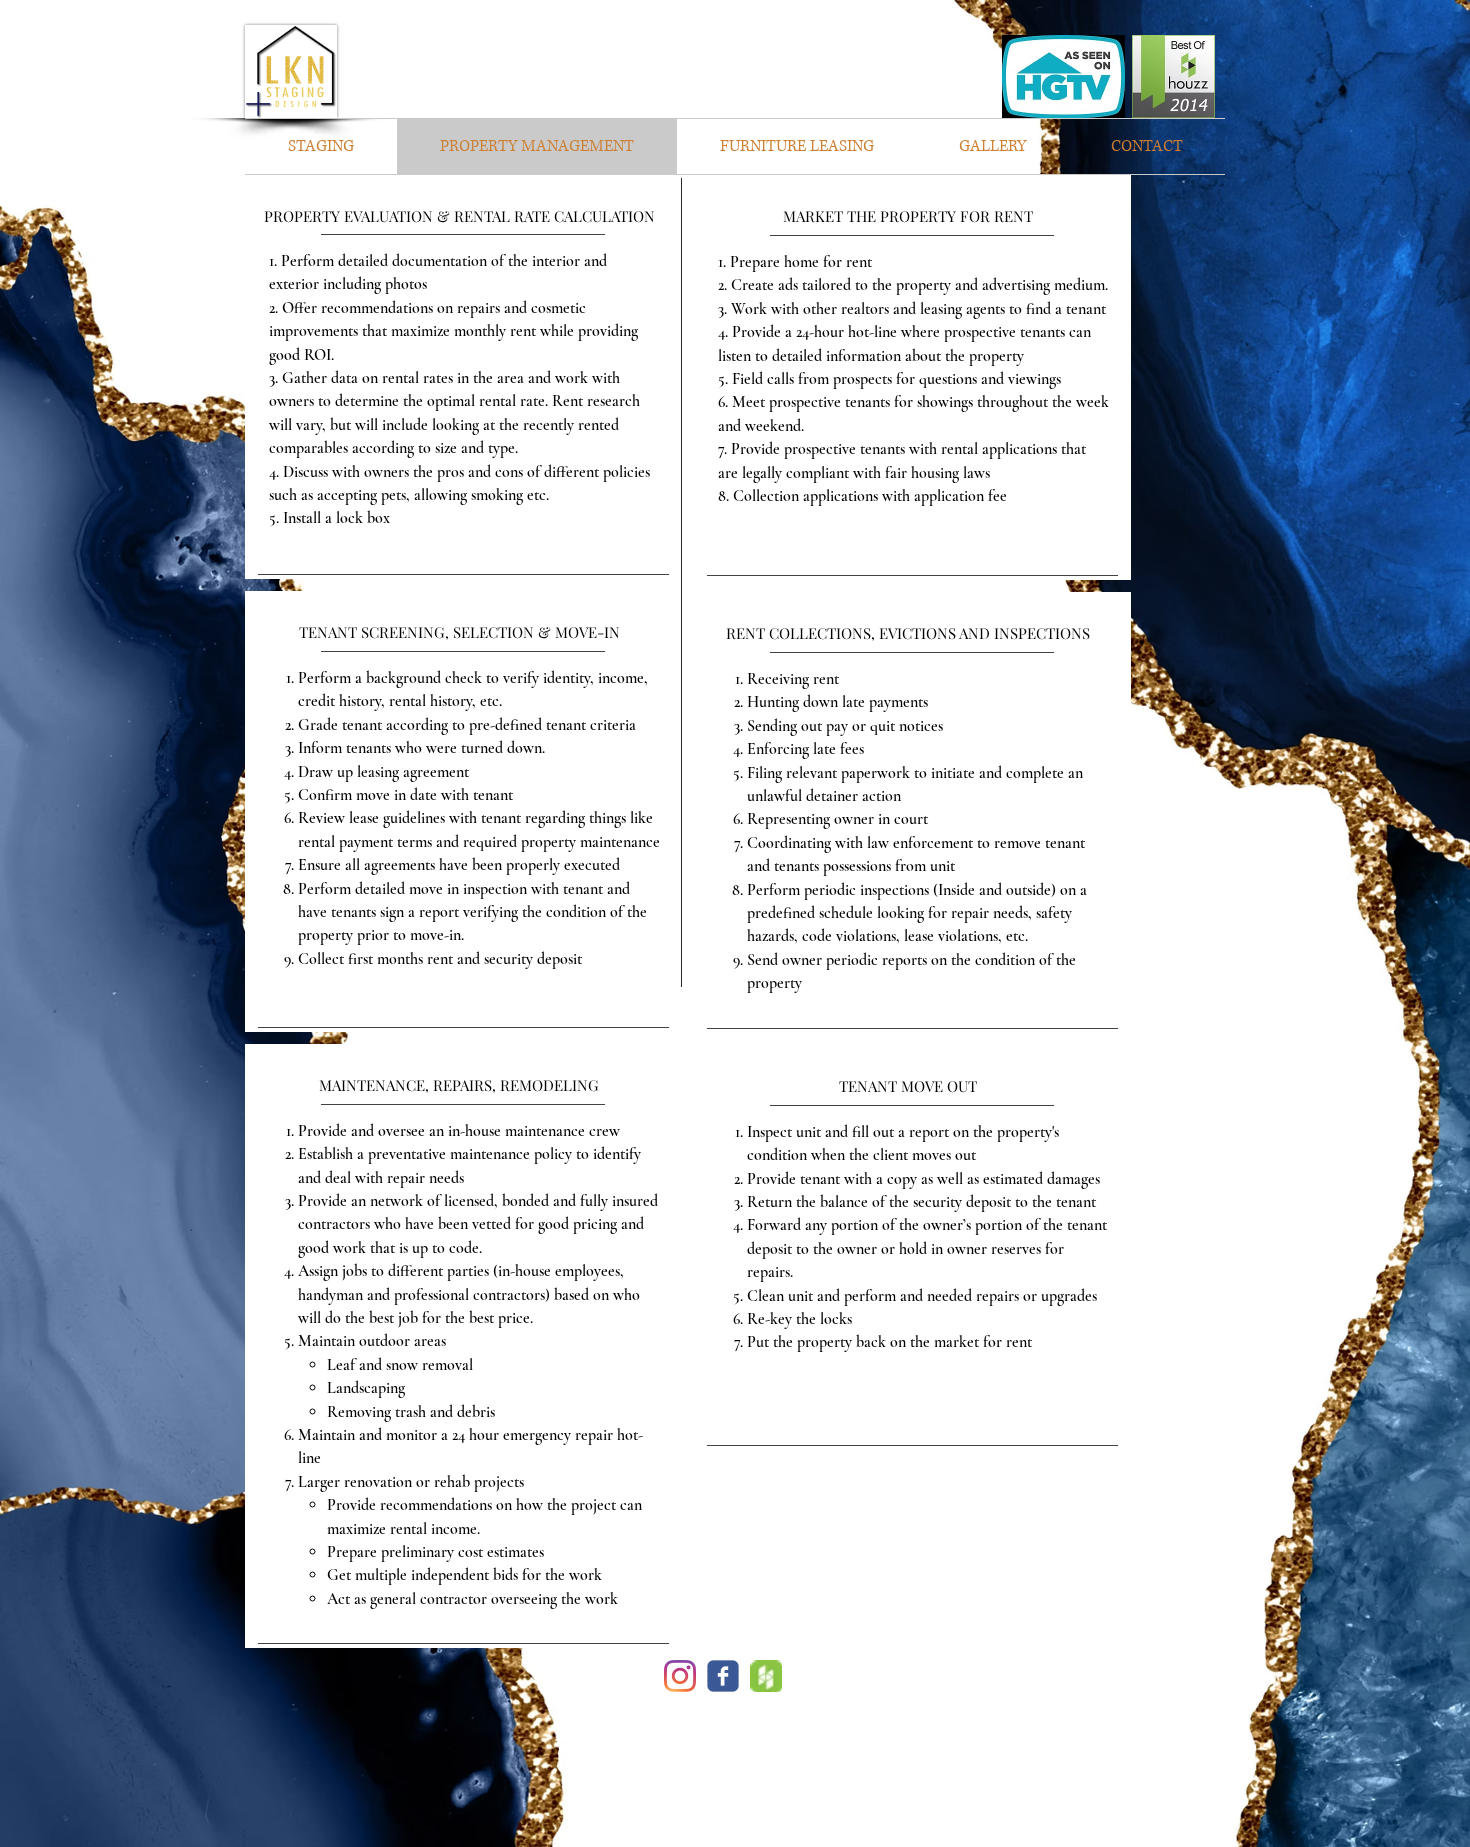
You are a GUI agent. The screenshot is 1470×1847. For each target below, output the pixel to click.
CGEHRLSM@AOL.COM (735, 1782)
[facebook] (723, 1676)
